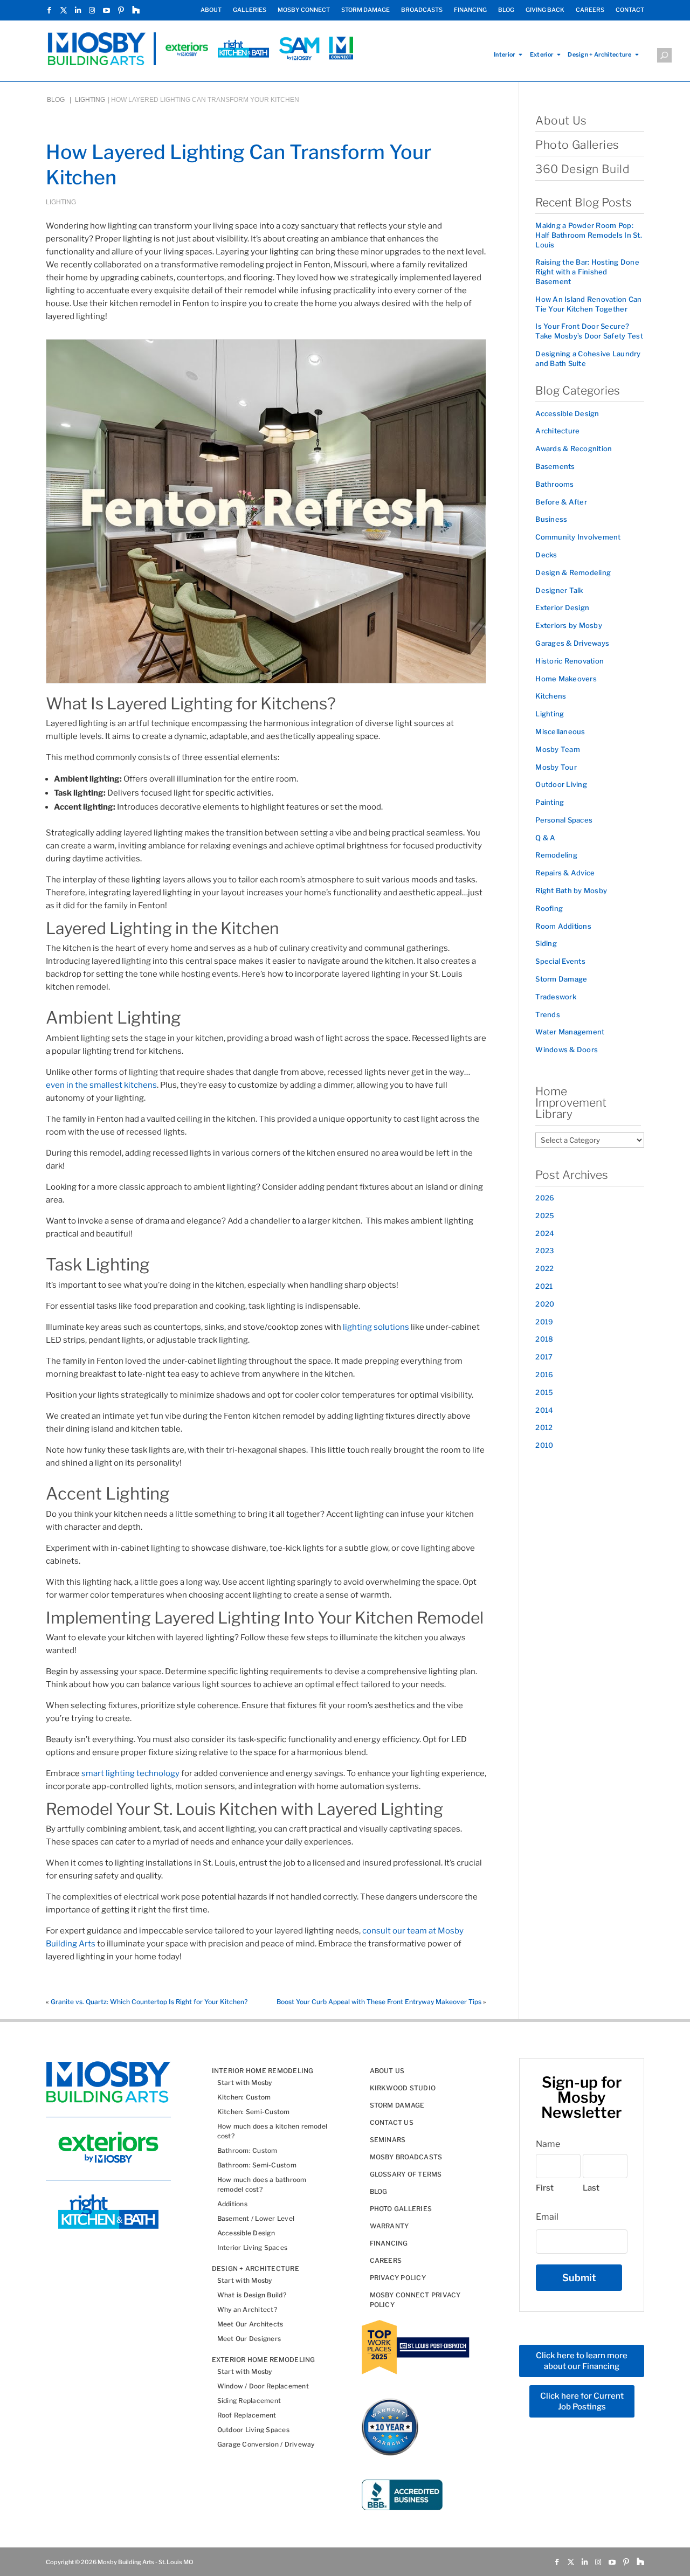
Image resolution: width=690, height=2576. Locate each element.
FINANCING (470, 10)
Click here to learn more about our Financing (582, 2361)
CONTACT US (392, 2122)
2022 (544, 1268)
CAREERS (590, 10)
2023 (544, 1251)
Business (551, 519)
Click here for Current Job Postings (582, 2401)
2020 (545, 1304)
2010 (544, 1445)
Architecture (557, 431)
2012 (544, 1427)
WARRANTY (389, 2225)
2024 (545, 1233)
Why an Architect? (247, 2309)
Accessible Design (567, 413)
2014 (544, 1410)
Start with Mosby (245, 2082)
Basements (555, 466)
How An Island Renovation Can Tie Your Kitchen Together (588, 304)
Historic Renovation (570, 661)
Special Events (560, 961)
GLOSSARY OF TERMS (406, 2174)
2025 (545, 1216)
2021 (544, 1286)
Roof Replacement (247, 2415)
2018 (544, 1339)
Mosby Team (558, 749)
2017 (544, 1357)
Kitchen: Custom (244, 2097)
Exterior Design (562, 607)
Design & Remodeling (573, 572)
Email (547, 2217)
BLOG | (60, 100)
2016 (544, 1375)
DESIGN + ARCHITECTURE (256, 2268)
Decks (546, 555)
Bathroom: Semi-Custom (257, 2164)
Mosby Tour (556, 767)
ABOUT (211, 10)
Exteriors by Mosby (569, 625)
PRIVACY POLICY (398, 2277)
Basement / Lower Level (256, 2218)
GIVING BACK (545, 10)
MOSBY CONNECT (304, 10)
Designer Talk (559, 590)
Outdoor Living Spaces (253, 2429)
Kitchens (551, 696)
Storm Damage (561, 979)
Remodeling (556, 855)
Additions (232, 2203)
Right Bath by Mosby (571, 890)
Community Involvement (578, 537)
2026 (545, 1198)
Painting (550, 802)
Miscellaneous (560, 731)
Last (591, 2188)
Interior (505, 55)
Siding (546, 943)
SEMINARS (388, 2139)
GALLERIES (250, 10)
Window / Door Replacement (263, 2385)
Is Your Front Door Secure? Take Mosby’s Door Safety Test (589, 331)
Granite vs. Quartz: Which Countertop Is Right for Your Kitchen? (149, 2002)
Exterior (542, 55)
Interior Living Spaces (252, 2247)
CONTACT (630, 10)
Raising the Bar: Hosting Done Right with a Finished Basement (587, 272)
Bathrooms (554, 484)
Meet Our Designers (249, 2338)
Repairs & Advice (565, 873)
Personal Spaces (564, 820)
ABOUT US (387, 2070)
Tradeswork (556, 997)
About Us (561, 120)
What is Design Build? (252, 2294)
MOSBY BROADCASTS (406, 2156)
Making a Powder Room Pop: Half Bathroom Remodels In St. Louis (589, 235)
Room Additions (563, 926)
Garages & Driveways (572, 643)
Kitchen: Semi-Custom (254, 2111)
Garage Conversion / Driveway (266, 2444)
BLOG (506, 10)
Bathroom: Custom (247, 2150)
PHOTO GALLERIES (401, 2208)
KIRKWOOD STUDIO (403, 2087)
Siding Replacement (249, 2400)
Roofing (549, 908)
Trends (548, 1014)
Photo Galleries (577, 145)
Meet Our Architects (250, 2323)
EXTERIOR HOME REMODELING (264, 2359)
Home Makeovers (566, 679)
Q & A (545, 838)
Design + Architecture (599, 55)
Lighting (90, 100)
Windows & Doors (567, 1049)
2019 (544, 1322)
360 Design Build (582, 169)
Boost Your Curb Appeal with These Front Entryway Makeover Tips (379, 2002)
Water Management (570, 1032)
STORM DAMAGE (365, 10)
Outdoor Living (561, 784)
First (545, 2188)
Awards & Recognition (574, 448)
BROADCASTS (422, 10)
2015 (544, 1392)
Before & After (561, 502)
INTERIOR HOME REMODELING (263, 2070)
